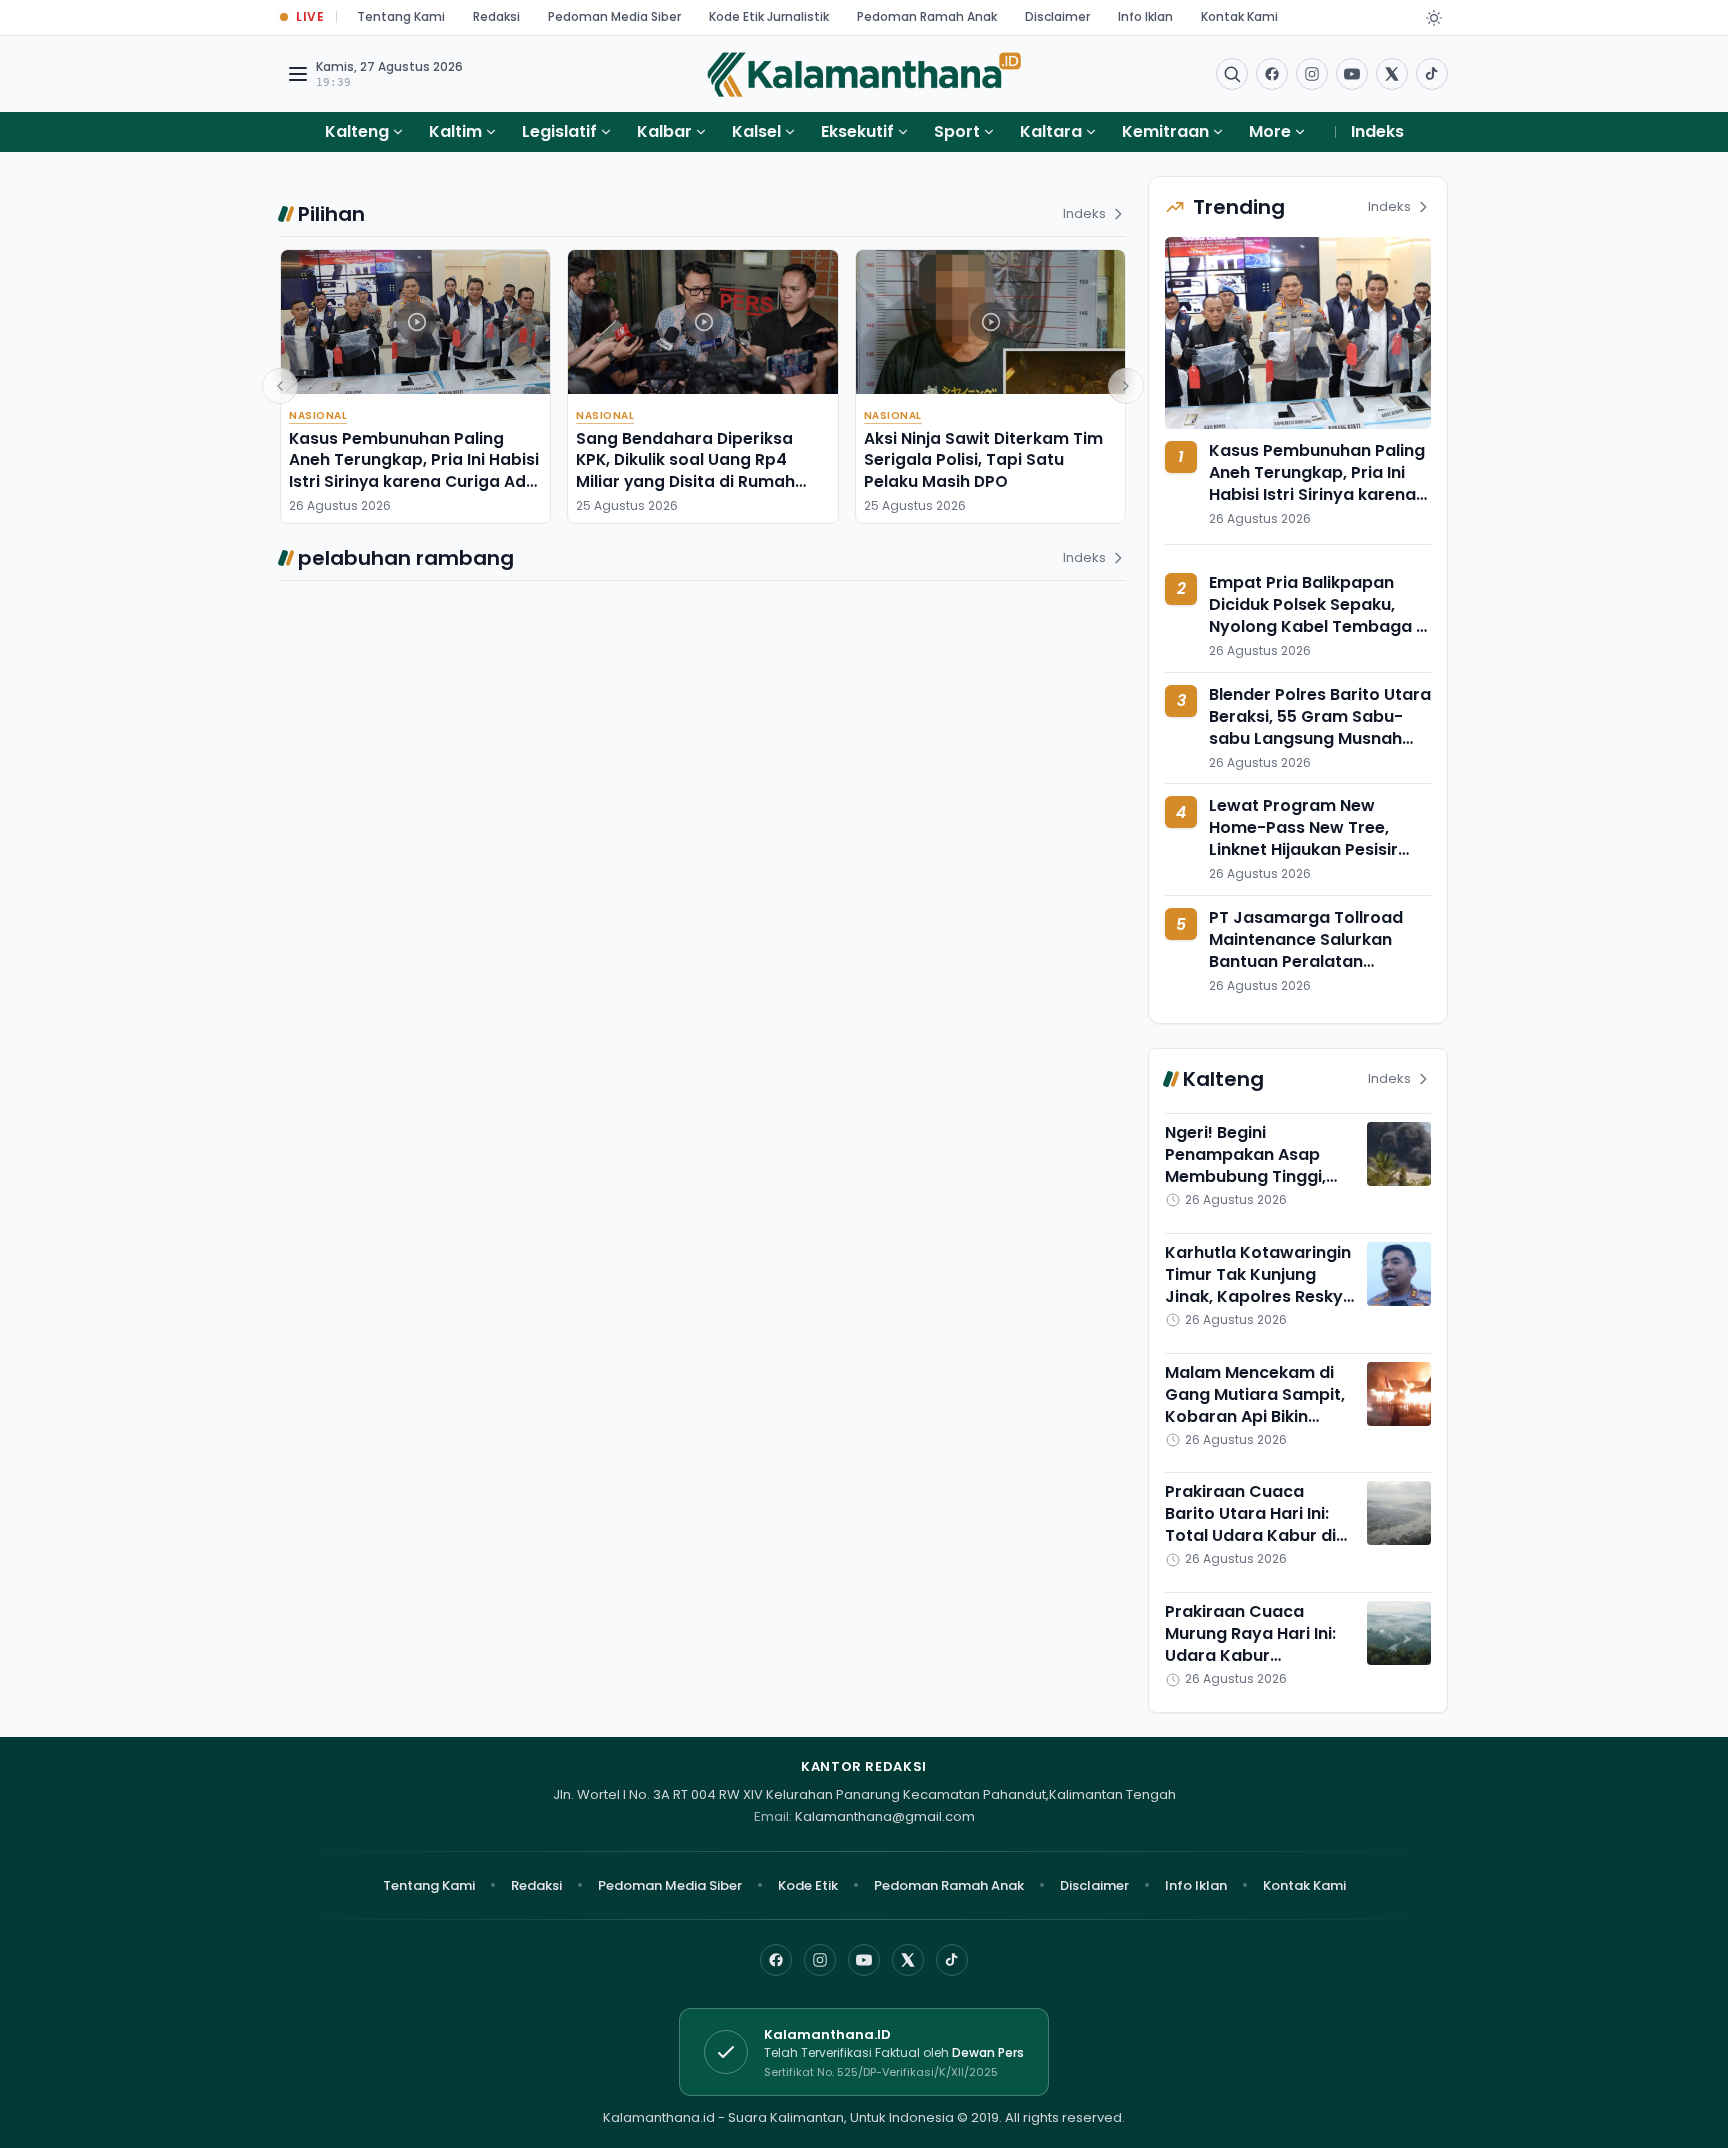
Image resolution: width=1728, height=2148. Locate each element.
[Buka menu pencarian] (1232, 74)
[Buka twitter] (1392, 74)
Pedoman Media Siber (614, 16)
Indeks (1377, 131)
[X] (908, 1960)
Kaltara (1051, 131)
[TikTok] (952, 1960)
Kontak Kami (1239, 16)
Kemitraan (1165, 131)
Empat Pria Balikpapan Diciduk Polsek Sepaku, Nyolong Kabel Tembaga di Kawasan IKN (1320, 615)
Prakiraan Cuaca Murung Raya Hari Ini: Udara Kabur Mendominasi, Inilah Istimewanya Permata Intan (1256, 1666)
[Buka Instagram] (1312, 74)
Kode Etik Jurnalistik (769, 16)
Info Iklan (1145, 16)
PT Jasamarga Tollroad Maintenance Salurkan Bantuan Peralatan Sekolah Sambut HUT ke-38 (1320, 950)
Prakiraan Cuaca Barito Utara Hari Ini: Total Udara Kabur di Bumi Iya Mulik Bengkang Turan (1250, 1535)
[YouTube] (864, 1960)
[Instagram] (820, 1960)
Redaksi (496, 16)
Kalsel (756, 131)
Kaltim (455, 131)
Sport (957, 131)
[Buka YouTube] (1352, 74)
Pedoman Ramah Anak (927, 16)
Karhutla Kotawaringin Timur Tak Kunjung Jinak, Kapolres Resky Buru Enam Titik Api (1258, 1285)
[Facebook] (1272, 74)
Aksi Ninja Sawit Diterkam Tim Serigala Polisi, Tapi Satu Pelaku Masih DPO (983, 460)
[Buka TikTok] (1432, 74)
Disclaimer (1057, 16)
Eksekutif (857, 131)
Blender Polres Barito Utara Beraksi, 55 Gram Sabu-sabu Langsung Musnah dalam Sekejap (1320, 727)
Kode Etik (808, 1885)
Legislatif (559, 131)
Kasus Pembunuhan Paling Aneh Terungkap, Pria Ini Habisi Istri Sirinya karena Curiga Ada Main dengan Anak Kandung (414, 470)
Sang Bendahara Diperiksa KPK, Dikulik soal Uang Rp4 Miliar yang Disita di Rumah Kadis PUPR (685, 470)
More (1270, 131)
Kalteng (357, 131)
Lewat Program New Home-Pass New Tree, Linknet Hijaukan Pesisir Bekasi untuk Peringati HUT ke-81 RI (1317, 849)
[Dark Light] (1434, 18)
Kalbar (664, 131)
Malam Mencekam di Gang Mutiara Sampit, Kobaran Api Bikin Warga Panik (1255, 1405)
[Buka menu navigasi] (298, 74)
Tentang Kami (401, 16)
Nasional (318, 415)
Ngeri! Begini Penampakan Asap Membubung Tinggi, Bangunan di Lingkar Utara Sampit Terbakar (1260, 1176)
